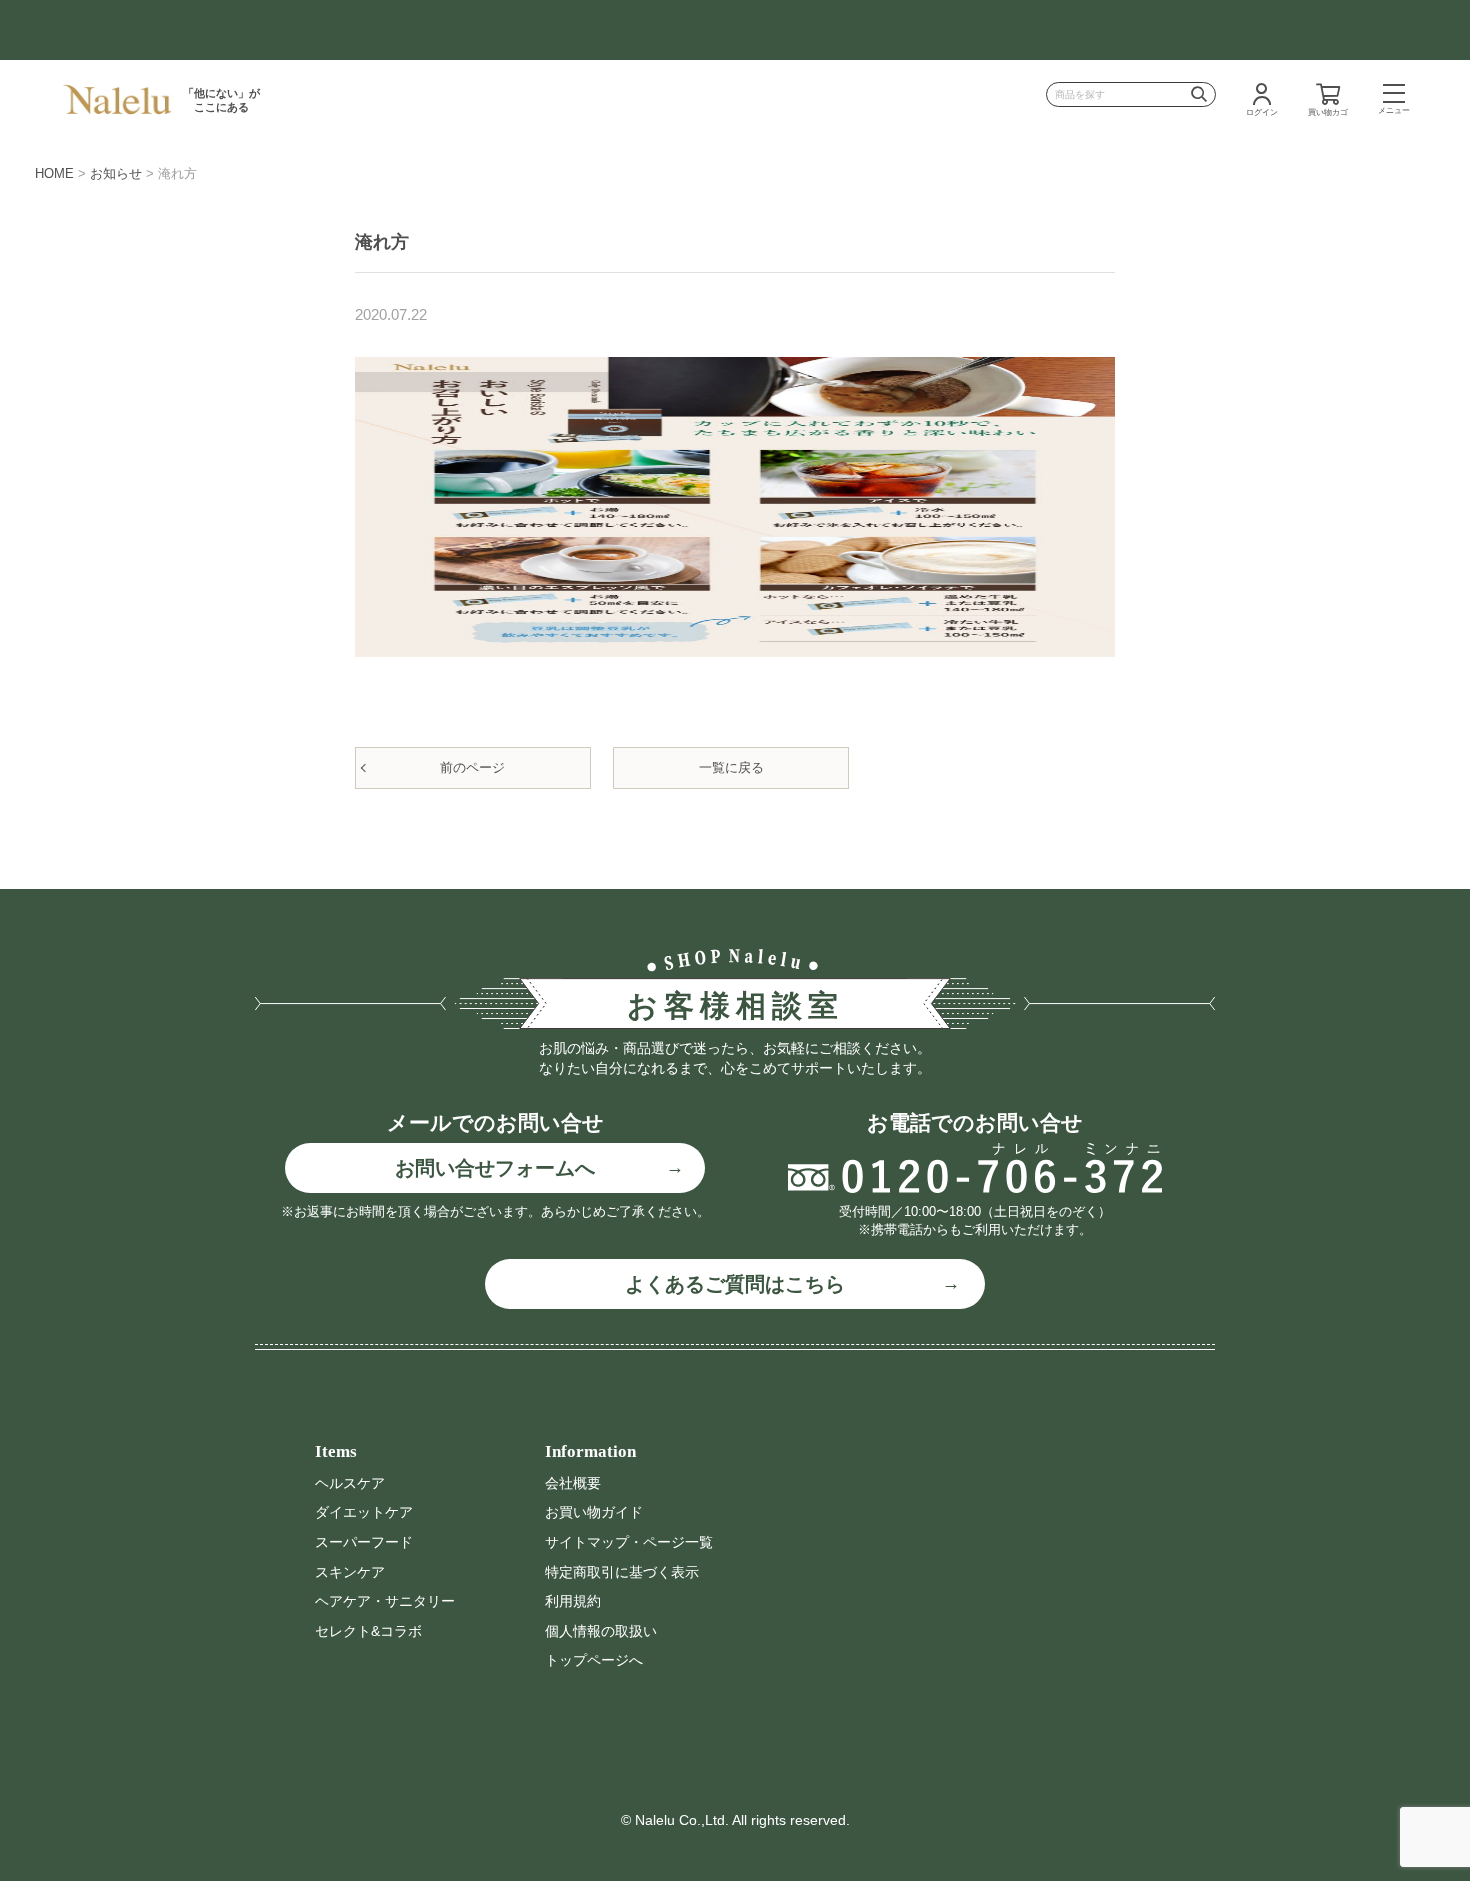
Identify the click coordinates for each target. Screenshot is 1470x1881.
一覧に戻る (731, 767)
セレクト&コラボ (368, 1631)
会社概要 (573, 1483)
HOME (54, 173)
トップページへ (594, 1660)
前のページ (472, 767)
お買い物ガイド (594, 1512)
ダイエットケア (364, 1512)
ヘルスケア (350, 1483)
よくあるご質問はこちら (735, 1284)
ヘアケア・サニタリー (385, 1601)
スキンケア (350, 1572)
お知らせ (116, 173)
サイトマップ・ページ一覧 (629, 1542)
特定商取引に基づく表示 (622, 1572)
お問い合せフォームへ (495, 1168)
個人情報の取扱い (601, 1631)
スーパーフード (364, 1542)
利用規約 (573, 1601)
